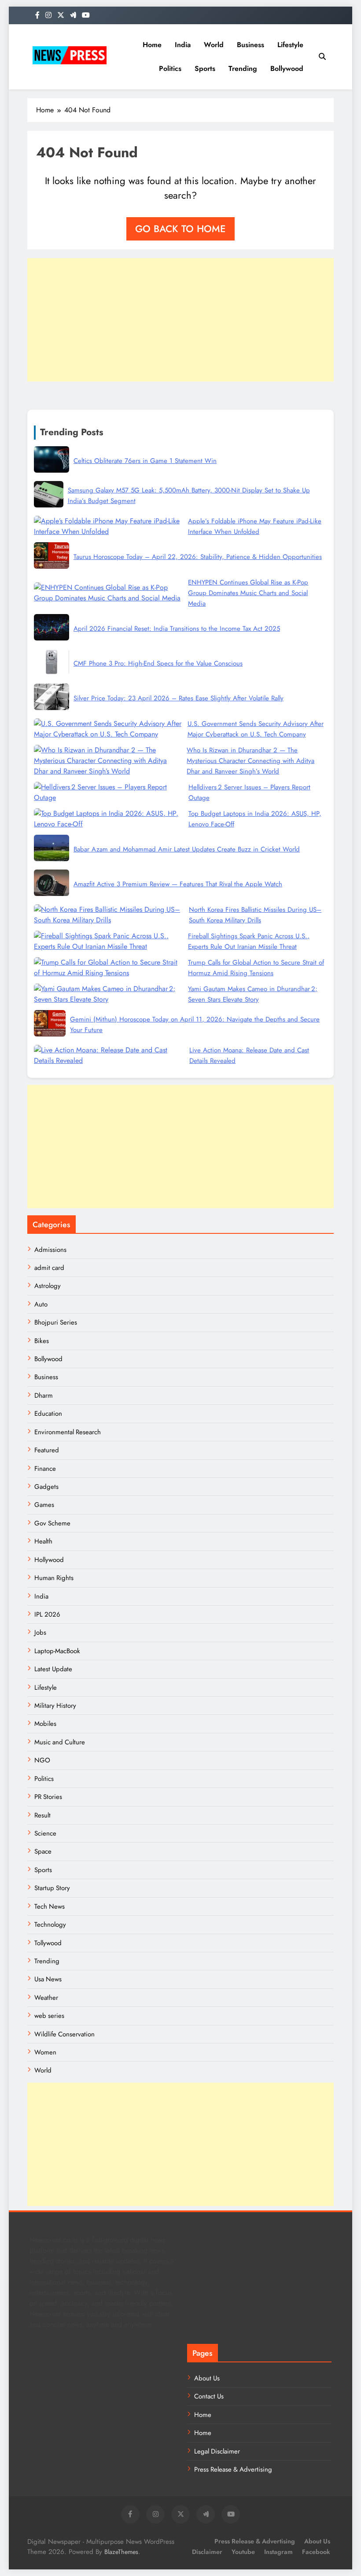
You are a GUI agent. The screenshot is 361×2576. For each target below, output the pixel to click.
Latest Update (53, 1669)
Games (44, 1505)
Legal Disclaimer (217, 2451)
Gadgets (46, 1487)
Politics (170, 68)
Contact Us (209, 2396)
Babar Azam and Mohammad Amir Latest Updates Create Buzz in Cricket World (187, 849)
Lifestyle (290, 45)
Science (45, 1833)
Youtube (243, 2552)
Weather (46, 1998)
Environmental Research (68, 1432)
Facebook (316, 2552)
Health (43, 1541)
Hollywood (49, 1560)
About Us (207, 2378)
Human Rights (54, 1578)
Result (42, 1815)
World (214, 45)
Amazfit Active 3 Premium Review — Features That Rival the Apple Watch (178, 884)
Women (45, 2052)
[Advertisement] (180, 320)
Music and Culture (60, 1742)
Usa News (48, 1979)
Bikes (42, 1341)
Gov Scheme (52, 1523)
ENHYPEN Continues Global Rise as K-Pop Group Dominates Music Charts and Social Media (248, 593)
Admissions (50, 1250)
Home (152, 45)
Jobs (40, 1632)
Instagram (278, 2552)
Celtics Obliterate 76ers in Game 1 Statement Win (145, 461)
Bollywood (287, 68)
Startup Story (52, 1888)
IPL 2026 (47, 1614)
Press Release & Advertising (233, 2469)
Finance (45, 1469)
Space (43, 1851)
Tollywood (48, 1943)
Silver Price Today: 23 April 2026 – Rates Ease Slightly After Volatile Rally (179, 698)
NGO (42, 1760)
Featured (47, 1450)
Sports (205, 68)
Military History (55, 1706)
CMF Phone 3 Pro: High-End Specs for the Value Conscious (158, 663)
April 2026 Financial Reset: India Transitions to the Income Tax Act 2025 (177, 629)
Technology (50, 1925)
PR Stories (48, 1797)
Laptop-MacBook (57, 1651)
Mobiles (45, 1724)
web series (49, 2016)
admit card (49, 1268)
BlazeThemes (121, 2552)
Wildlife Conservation (64, 2034)
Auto (41, 1304)
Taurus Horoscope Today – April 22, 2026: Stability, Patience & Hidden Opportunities (198, 557)
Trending (243, 68)
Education (48, 1414)
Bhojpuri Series (56, 1322)
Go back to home (180, 229)
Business (250, 45)
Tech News (50, 1906)
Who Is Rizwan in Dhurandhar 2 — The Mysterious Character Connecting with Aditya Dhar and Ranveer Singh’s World (250, 761)
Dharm (44, 1395)
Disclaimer (207, 2552)
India (183, 45)
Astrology (48, 1286)
